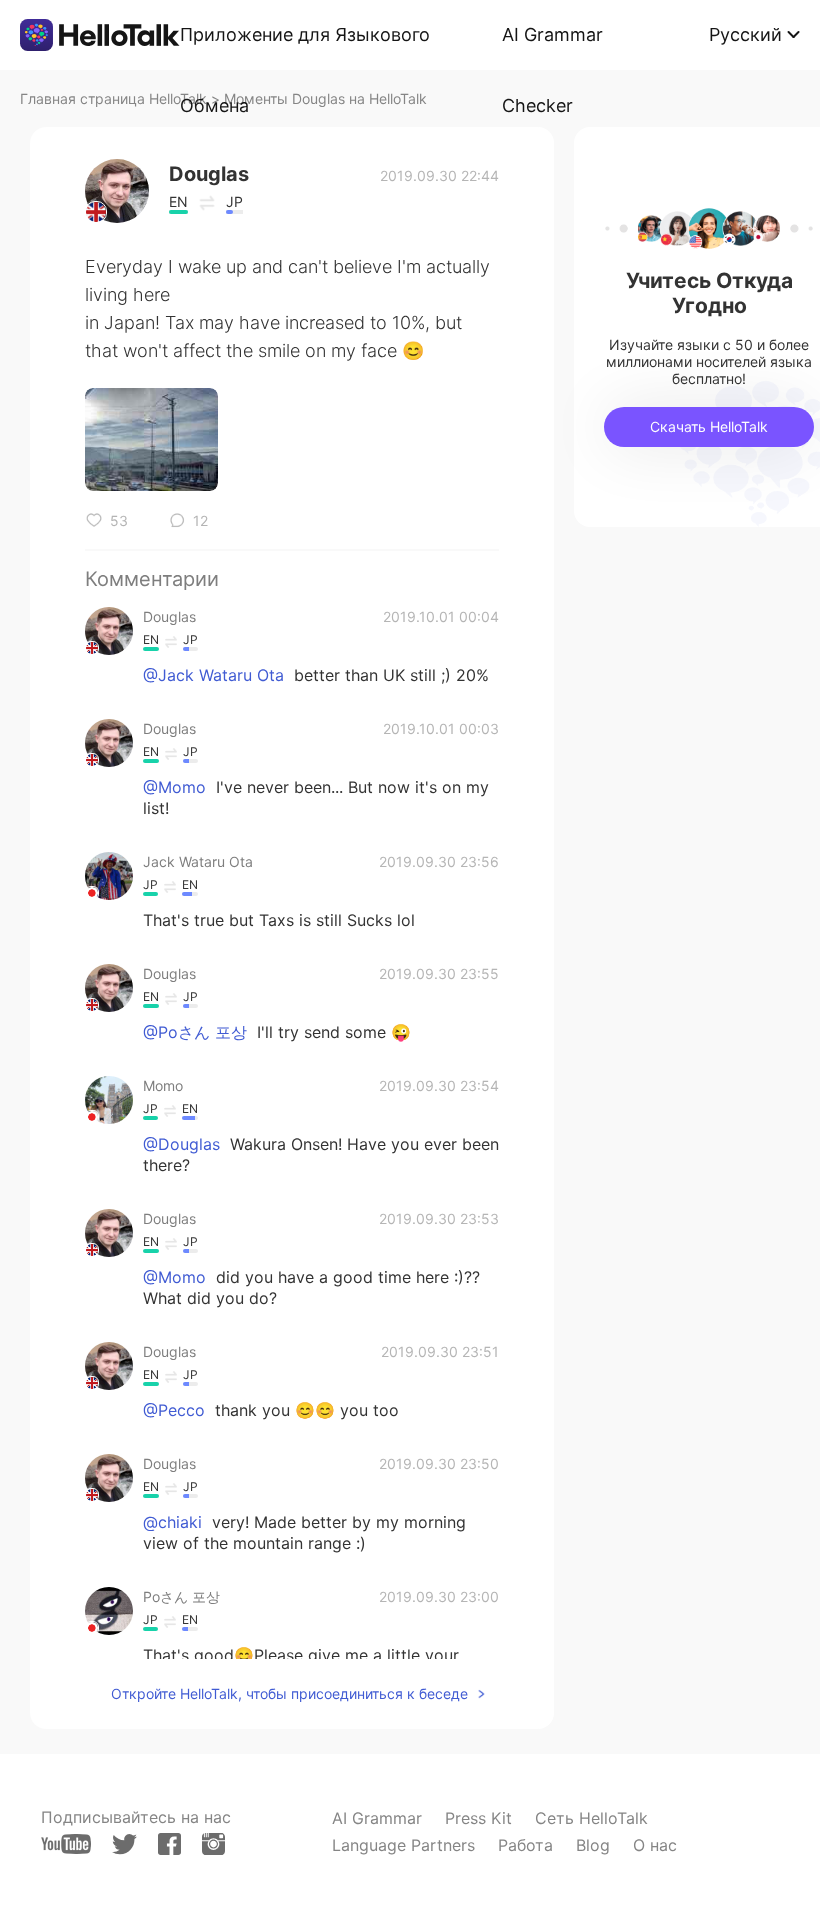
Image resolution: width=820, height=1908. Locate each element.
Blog (593, 1845)
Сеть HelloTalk (591, 1818)
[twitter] (124, 1844)
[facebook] (169, 1844)
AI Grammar (377, 1818)
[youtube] (66, 1844)
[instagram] (213, 1844)
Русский (745, 34)
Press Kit (478, 1818)
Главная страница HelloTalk (113, 98)
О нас (655, 1845)
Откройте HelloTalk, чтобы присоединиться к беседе (289, 1693)
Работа (525, 1845)
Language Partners (403, 1845)
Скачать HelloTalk (709, 426)
